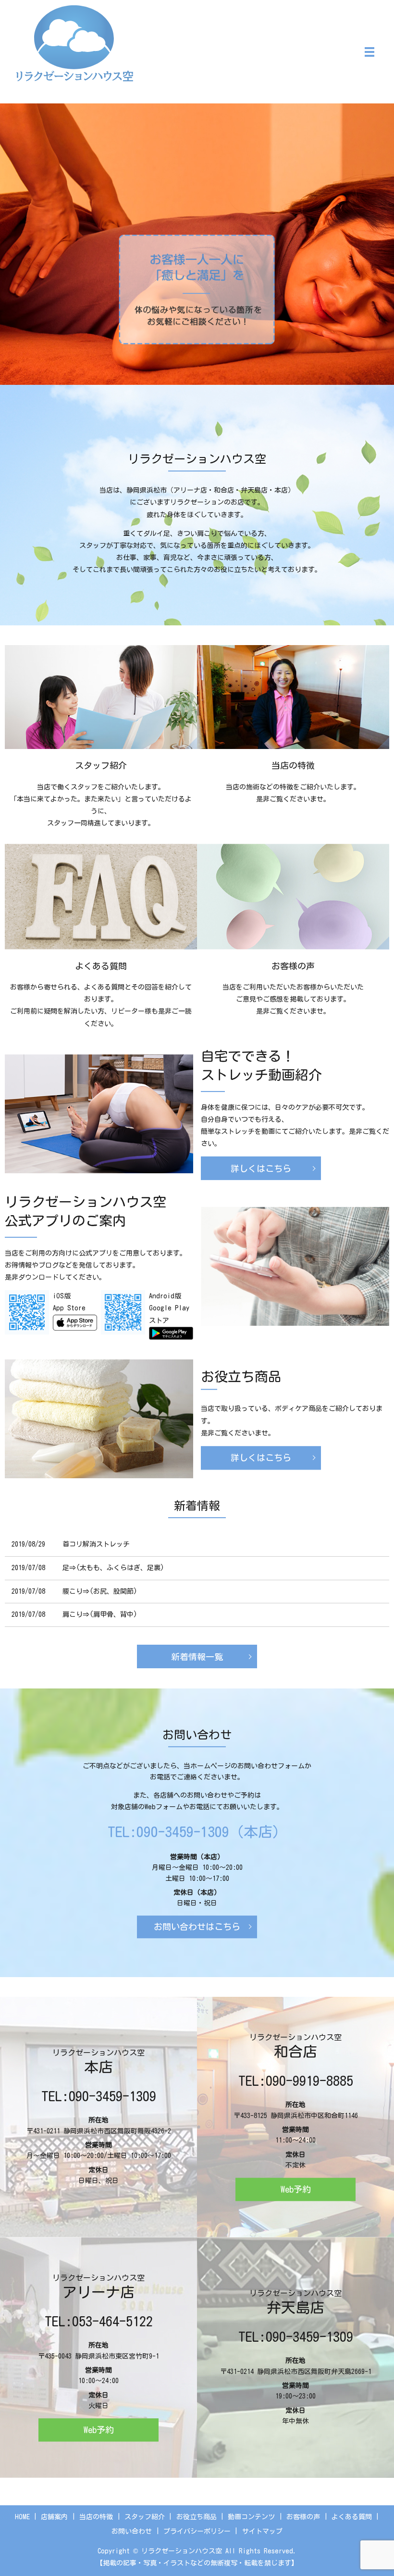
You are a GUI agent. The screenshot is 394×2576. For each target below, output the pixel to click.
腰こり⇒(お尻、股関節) (100, 1591)
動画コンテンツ (251, 2517)
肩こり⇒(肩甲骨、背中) (100, 1614)
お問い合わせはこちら (197, 1927)
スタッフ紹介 (145, 2517)
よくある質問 (352, 2517)
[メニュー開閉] (369, 52)
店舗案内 (54, 2517)
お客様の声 (303, 2517)
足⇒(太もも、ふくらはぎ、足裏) (113, 1568)
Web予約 (296, 2189)
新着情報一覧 (197, 1657)
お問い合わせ (132, 2531)
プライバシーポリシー (197, 2531)
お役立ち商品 (197, 2517)
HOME (22, 2517)
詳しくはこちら (197, 595)
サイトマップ (262, 2531)
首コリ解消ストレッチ (96, 1544)
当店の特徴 (96, 2517)
